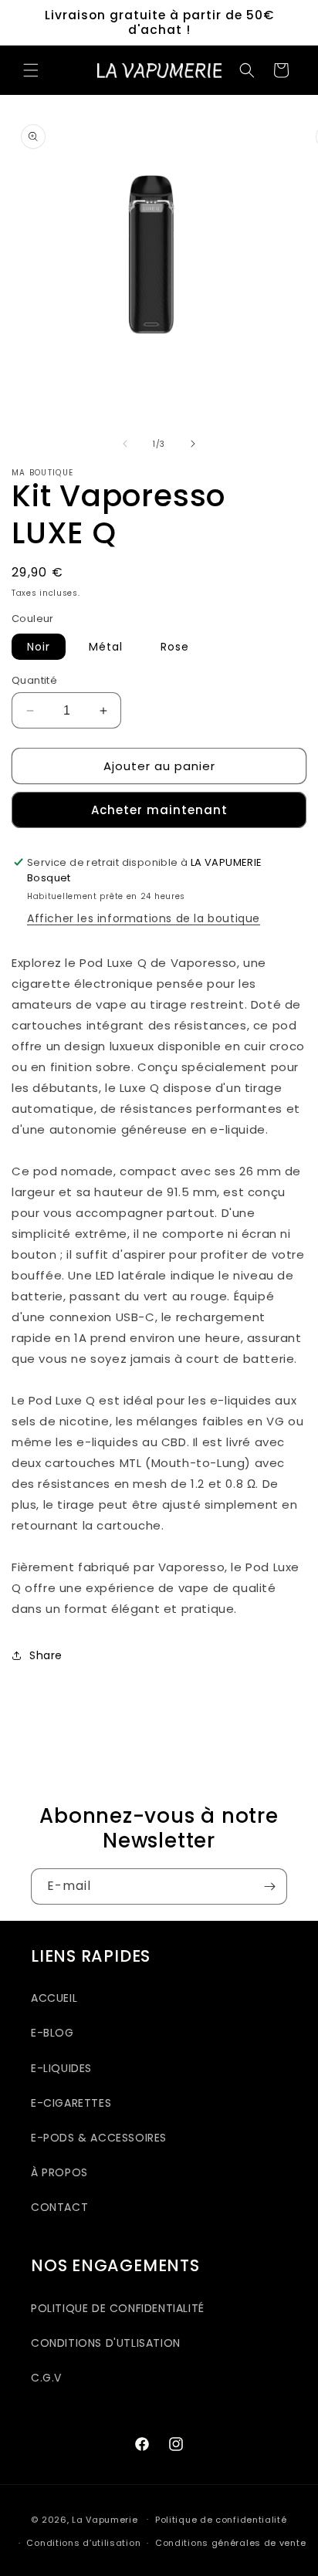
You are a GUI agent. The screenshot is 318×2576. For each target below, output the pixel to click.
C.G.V (46, 2378)
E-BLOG (52, 2033)
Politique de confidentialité (221, 2520)
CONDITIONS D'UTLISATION (106, 2343)
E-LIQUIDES (61, 2068)
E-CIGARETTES (71, 2103)
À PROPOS (59, 2172)
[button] (31, 70)
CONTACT (59, 2207)
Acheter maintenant (159, 810)
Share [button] (46, 1655)
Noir (39, 647)
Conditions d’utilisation (83, 2543)
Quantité (34, 680)
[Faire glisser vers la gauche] (125, 444)
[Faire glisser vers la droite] (193, 444)
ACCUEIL (54, 1998)
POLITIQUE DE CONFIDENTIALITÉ (118, 2308)
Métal (106, 647)
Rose (175, 647)
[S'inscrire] (269, 1886)
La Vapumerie (105, 2519)
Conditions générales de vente (230, 2543)
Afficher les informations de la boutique (144, 918)
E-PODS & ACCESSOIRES (99, 2138)
